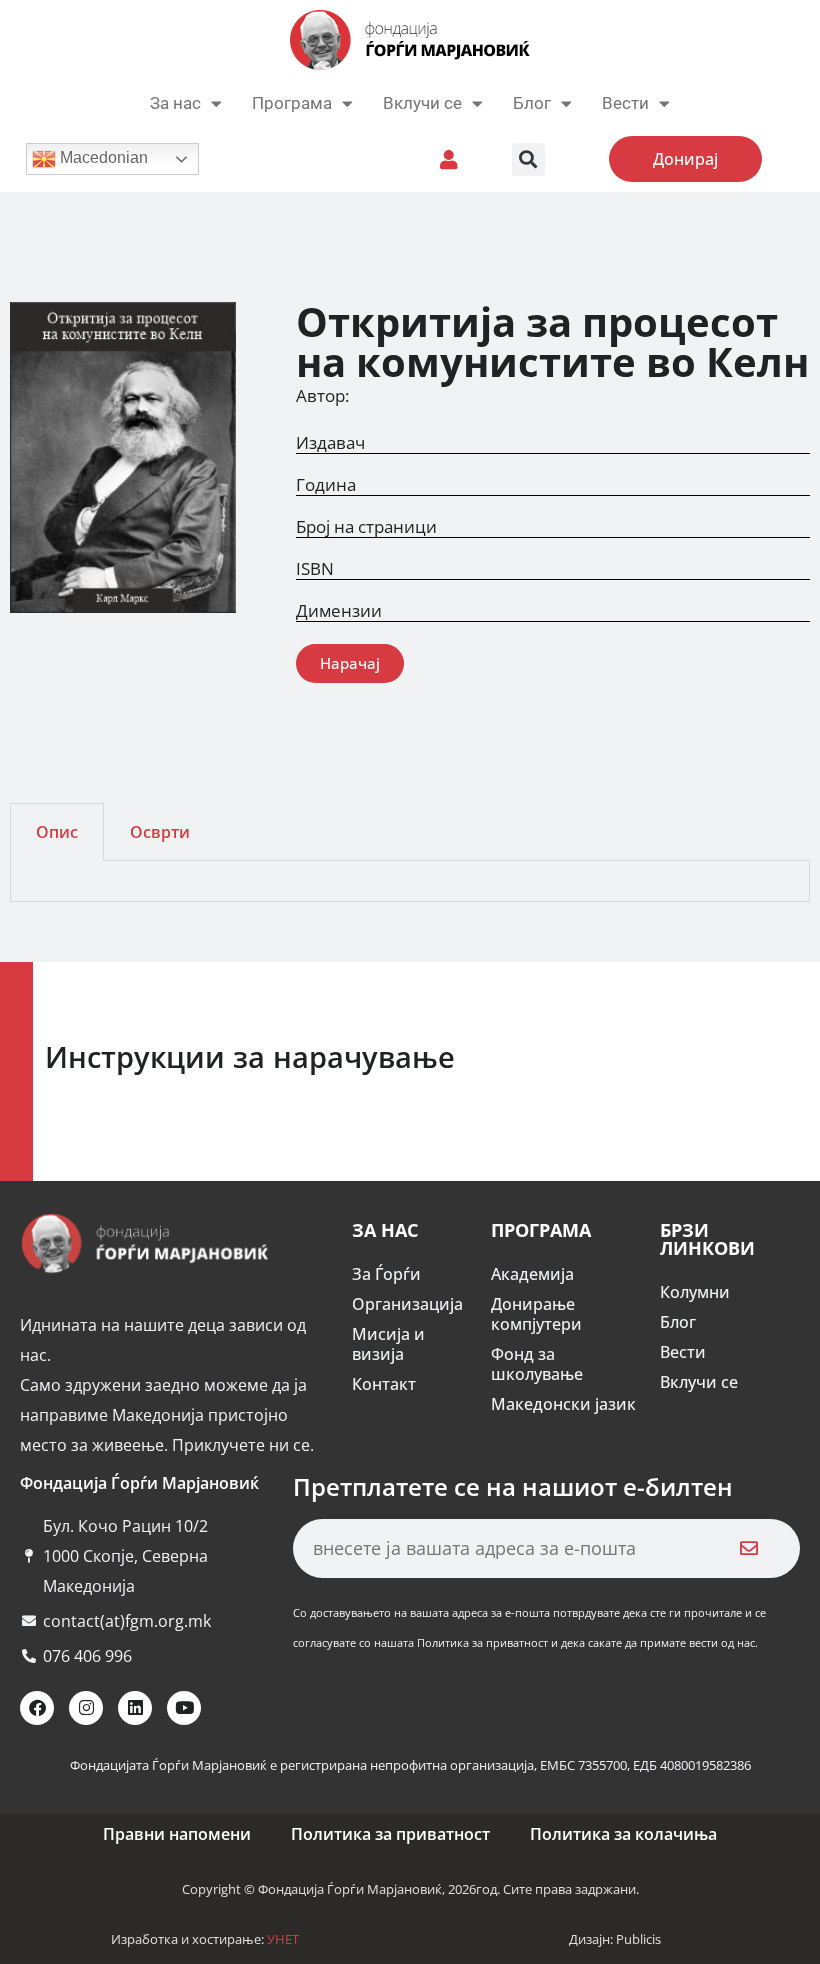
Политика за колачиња (623, 1834)
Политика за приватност (390, 1834)
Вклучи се (422, 103)
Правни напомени (177, 1834)
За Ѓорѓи (386, 1274)
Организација (407, 1304)
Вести (683, 1352)
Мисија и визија (388, 1344)
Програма (292, 103)
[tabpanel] (410, 881)
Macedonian (102, 157)
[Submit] (749, 1548)
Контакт (384, 1384)
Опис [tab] (57, 832)
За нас (175, 103)
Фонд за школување (537, 1364)
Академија (532, 1274)
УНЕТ (283, 1939)
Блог (532, 103)
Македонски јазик (563, 1404)
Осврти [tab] (160, 832)
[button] (528, 159)
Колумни (695, 1292)
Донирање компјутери (536, 1314)
